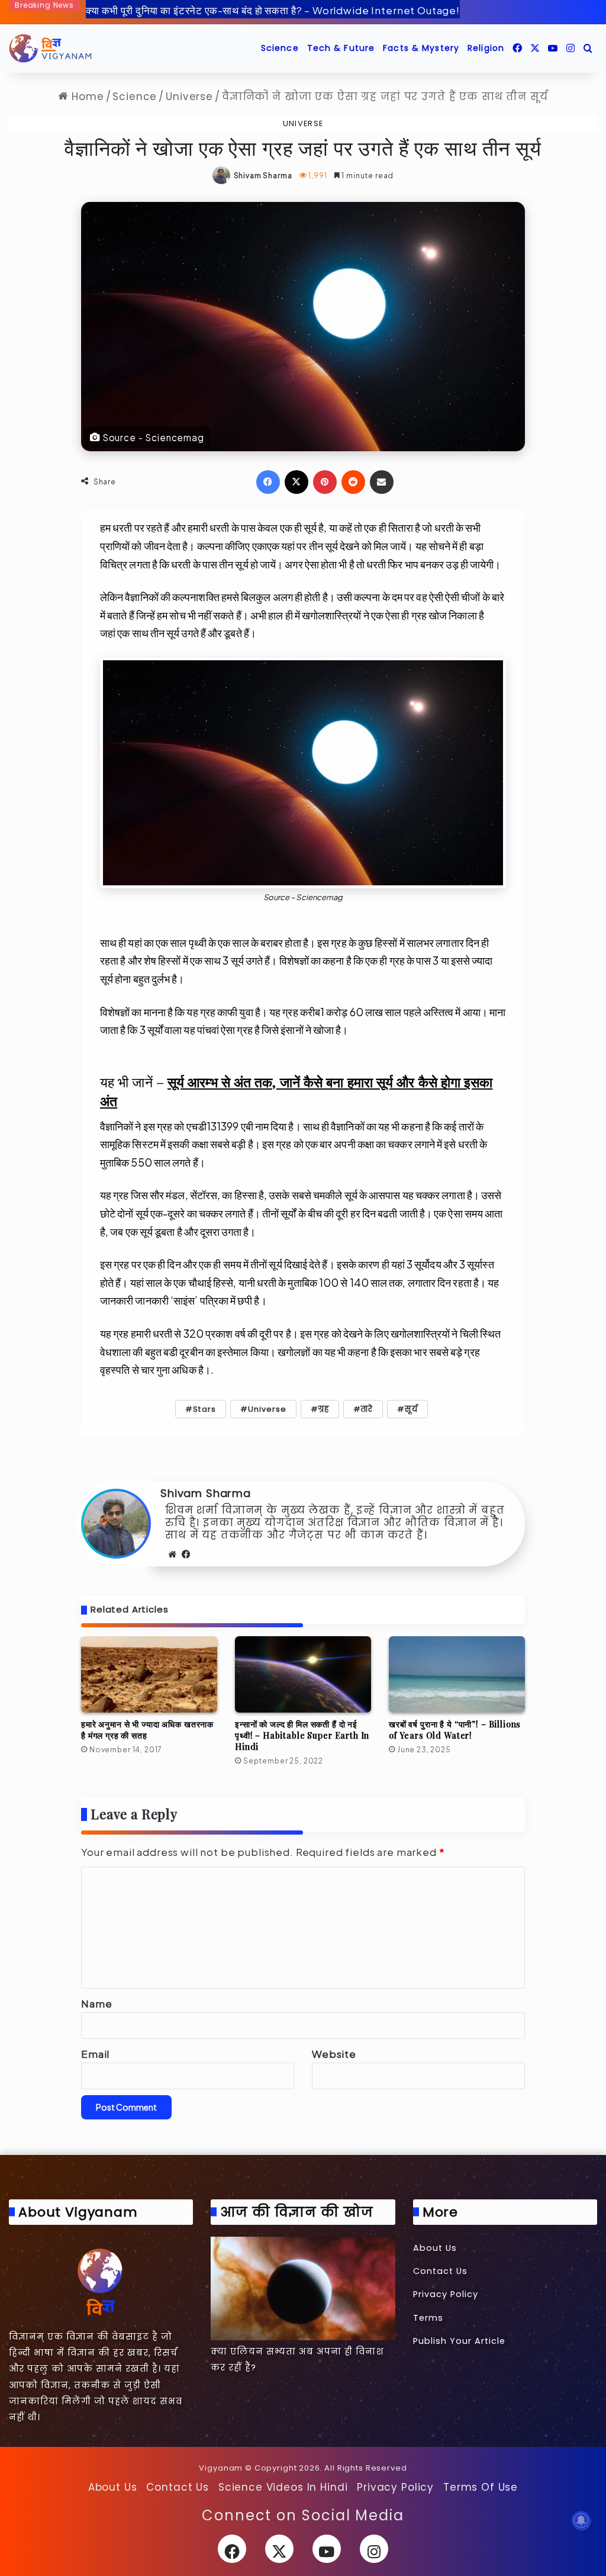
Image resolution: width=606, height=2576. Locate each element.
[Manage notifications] (581, 2520)
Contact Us (440, 2271)
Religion (486, 48)
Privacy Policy (446, 2294)
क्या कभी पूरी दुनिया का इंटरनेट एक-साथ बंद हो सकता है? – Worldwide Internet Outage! (273, 10)
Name (96, 2003)
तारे (367, 1409)
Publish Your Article (459, 2341)
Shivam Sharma (263, 176)
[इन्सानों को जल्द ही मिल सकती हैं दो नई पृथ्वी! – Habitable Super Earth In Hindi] (303, 1675)
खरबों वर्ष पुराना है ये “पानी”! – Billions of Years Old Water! (455, 1730)
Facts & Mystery (421, 48)
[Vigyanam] (50, 49)
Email (95, 2054)
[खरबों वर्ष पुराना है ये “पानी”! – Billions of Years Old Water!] (457, 1675)
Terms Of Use (481, 2487)
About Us (435, 2248)
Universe (189, 97)
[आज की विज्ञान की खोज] (303, 2288)
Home (86, 97)
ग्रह (324, 1409)
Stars (204, 1409)
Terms (428, 2318)
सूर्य (411, 1409)
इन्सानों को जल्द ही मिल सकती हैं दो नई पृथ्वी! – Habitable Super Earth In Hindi (302, 1735)
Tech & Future (341, 48)
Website (334, 2054)
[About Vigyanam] (101, 2281)
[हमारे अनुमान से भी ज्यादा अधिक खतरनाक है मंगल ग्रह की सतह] (149, 1675)
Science (280, 48)
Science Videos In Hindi (283, 2487)
